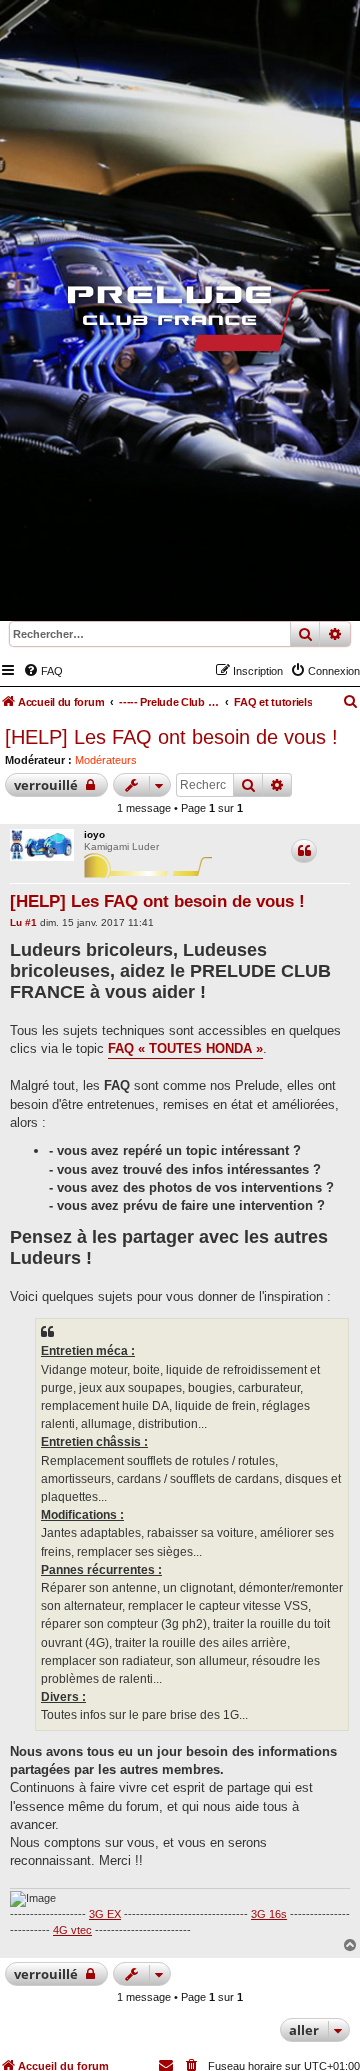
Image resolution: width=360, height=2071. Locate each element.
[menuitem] (43, 671)
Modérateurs (106, 760)
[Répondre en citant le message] (304, 851)
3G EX (105, 1914)
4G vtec (72, 1930)
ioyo (94, 834)
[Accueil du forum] (180, 323)
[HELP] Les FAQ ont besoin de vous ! (171, 737)
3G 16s (269, 1914)
